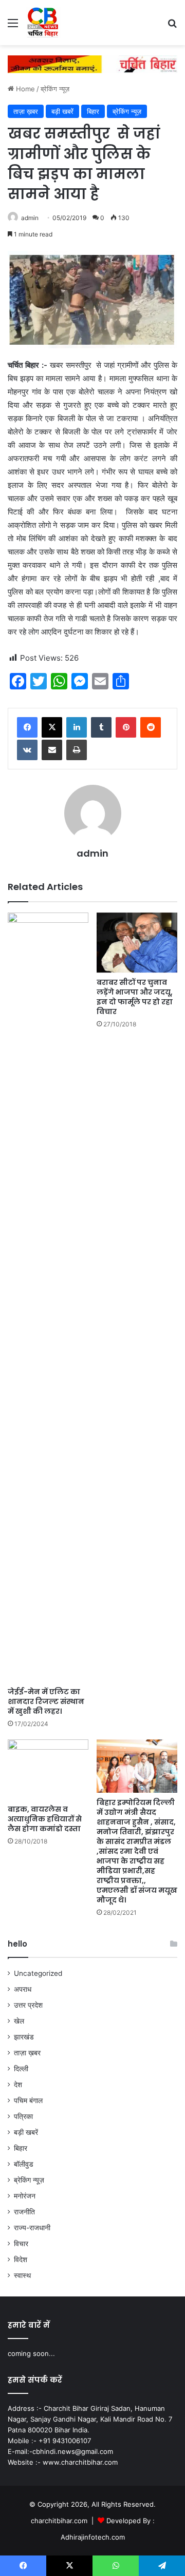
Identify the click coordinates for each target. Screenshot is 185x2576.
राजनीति (24, 2212)
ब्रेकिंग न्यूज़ (55, 89)
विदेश (21, 2260)
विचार (21, 2244)
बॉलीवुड (24, 2164)
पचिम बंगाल (28, 2101)
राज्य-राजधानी (32, 2228)
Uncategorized (38, 1973)
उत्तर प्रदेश (28, 2005)
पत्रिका (23, 2116)
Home (24, 89)
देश (18, 2085)
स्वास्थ (22, 2275)
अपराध (23, 1989)
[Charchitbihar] (43, 23)
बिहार (93, 111)
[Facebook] (27, 727)
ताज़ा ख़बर (26, 111)
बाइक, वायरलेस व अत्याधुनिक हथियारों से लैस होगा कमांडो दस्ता (45, 1819)
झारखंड (24, 2037)
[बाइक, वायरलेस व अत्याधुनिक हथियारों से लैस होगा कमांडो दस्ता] (48, 1769)
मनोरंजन (25, 2196)
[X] (52, 727)
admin (30, 218)
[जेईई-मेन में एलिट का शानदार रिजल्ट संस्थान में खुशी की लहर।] (48, 1297)
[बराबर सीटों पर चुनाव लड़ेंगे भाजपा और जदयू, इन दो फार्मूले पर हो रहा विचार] (137, 943)
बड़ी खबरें (62, 111)
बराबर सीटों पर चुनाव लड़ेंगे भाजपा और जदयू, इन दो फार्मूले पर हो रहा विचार (135, 997)
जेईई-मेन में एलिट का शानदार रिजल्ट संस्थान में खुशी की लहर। (46, 1701)
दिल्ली (21, 2069)
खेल (19, 2021)
